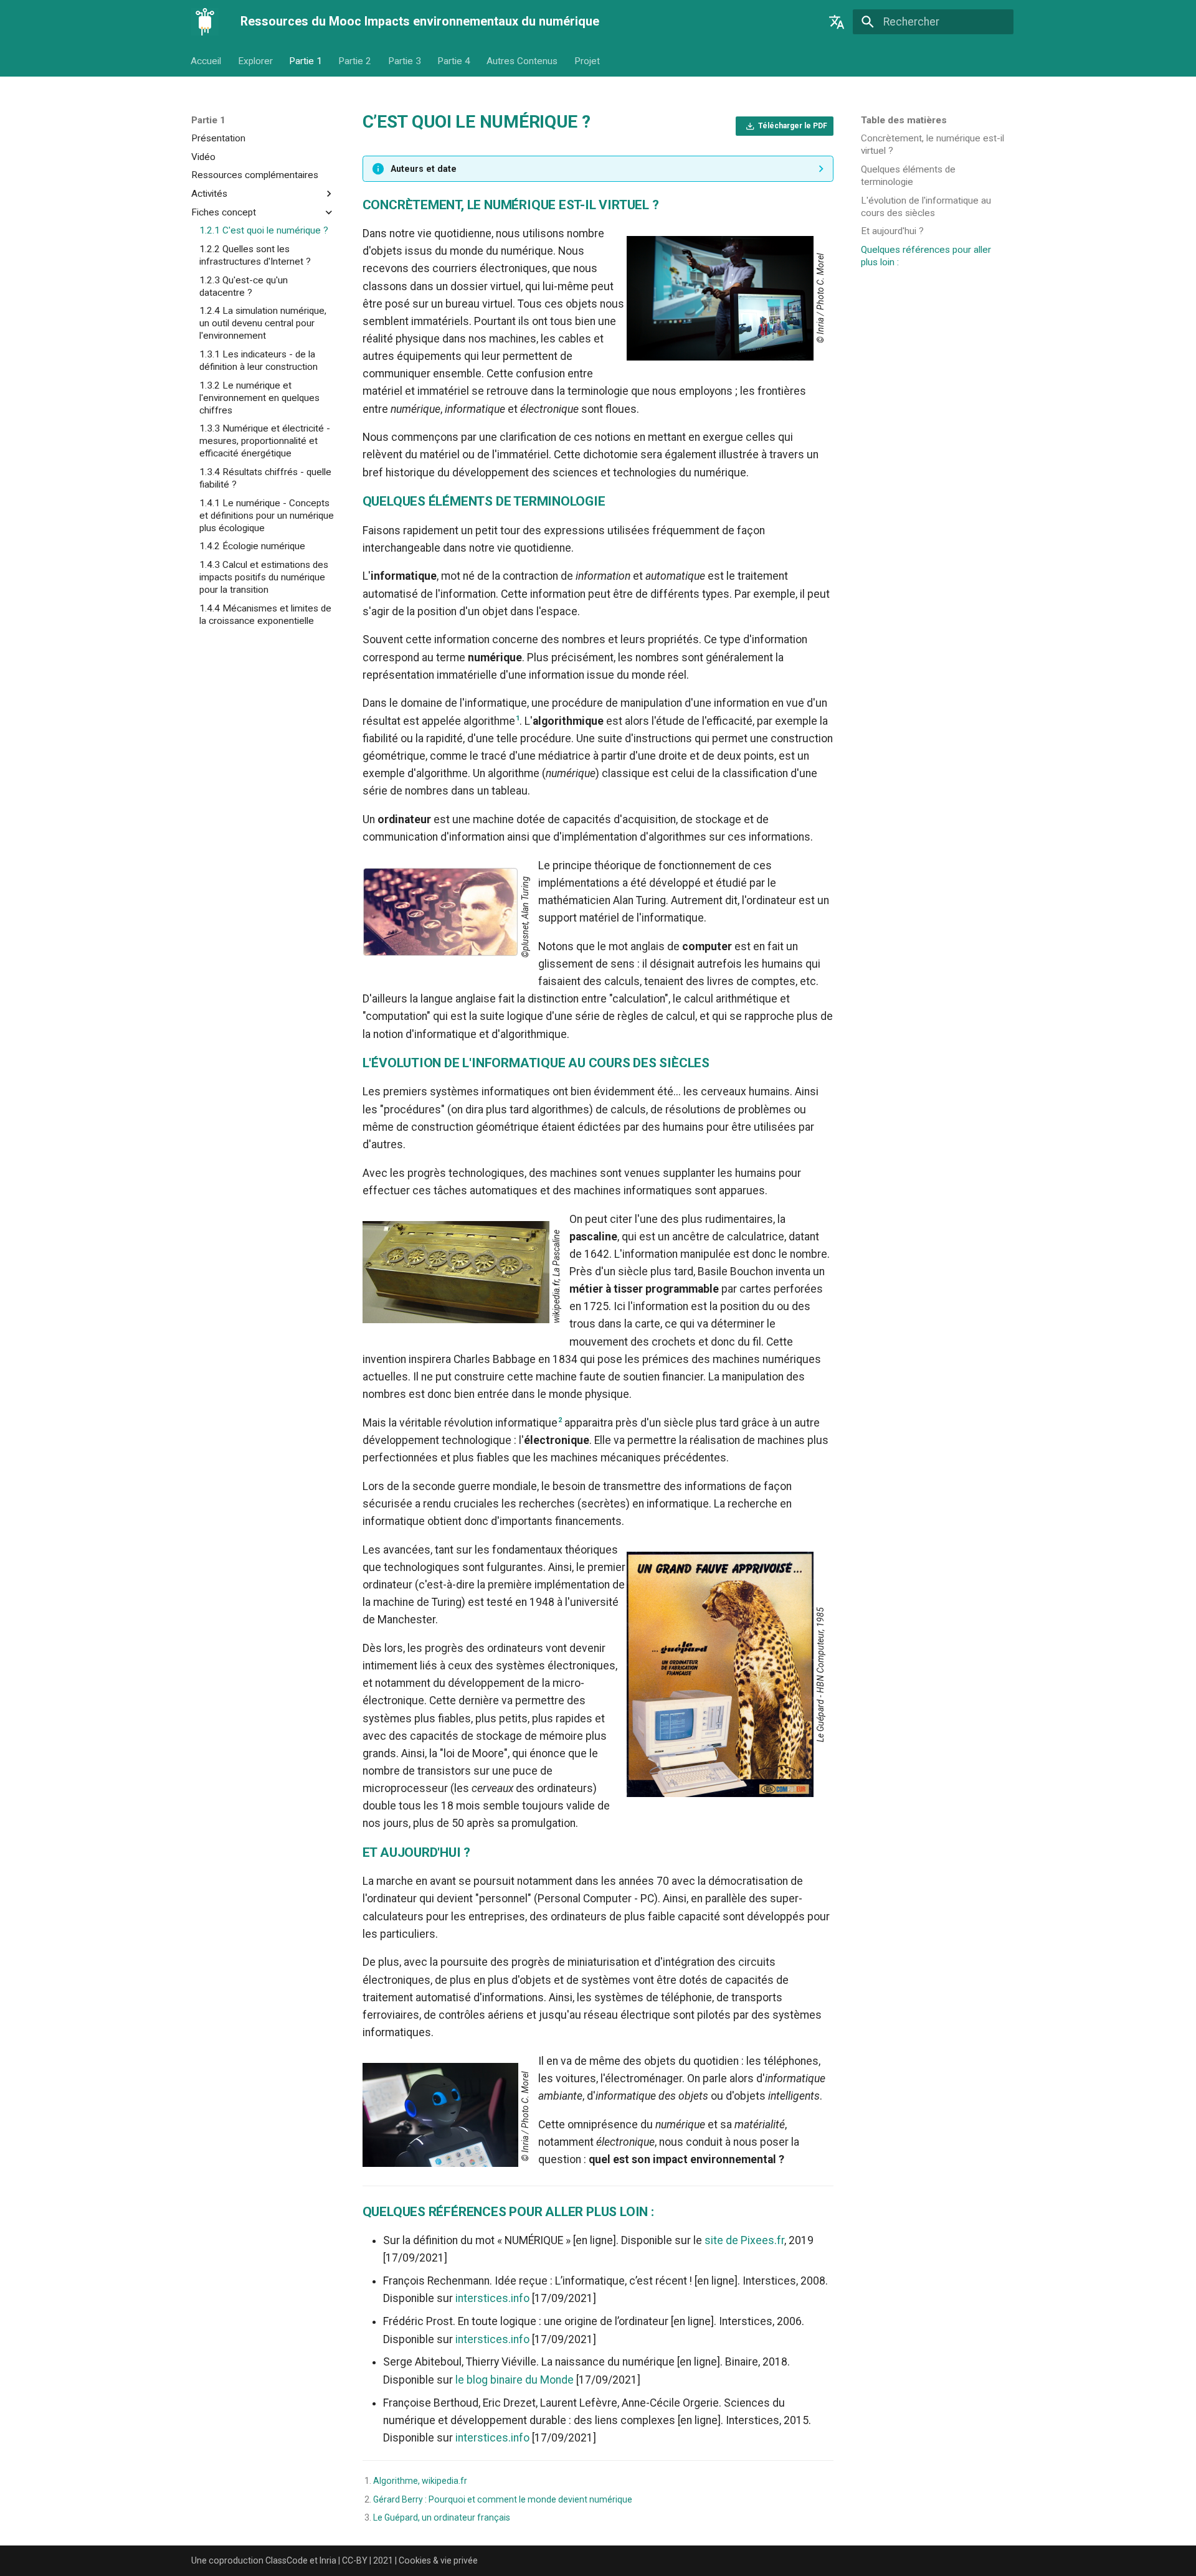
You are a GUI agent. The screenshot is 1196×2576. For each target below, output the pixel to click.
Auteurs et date (424, 169)
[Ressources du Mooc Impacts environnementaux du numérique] (205, 22)
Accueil (206, 61)
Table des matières (904, 120)
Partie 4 (454, 61)
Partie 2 (355, 61)
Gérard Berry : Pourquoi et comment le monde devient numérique (503, 2499)
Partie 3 (405, 61)
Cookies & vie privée (438, 2560)
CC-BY (355, 2560)
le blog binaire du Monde (515, 2380)
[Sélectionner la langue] (837, 22)
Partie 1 (306, 61)
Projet (587, 61)
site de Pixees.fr (744, 2240)
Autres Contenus (523, 61)
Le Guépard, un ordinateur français (442, 2517)
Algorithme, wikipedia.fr (420, 2481)
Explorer (255, 61)
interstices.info (492, 2298)
